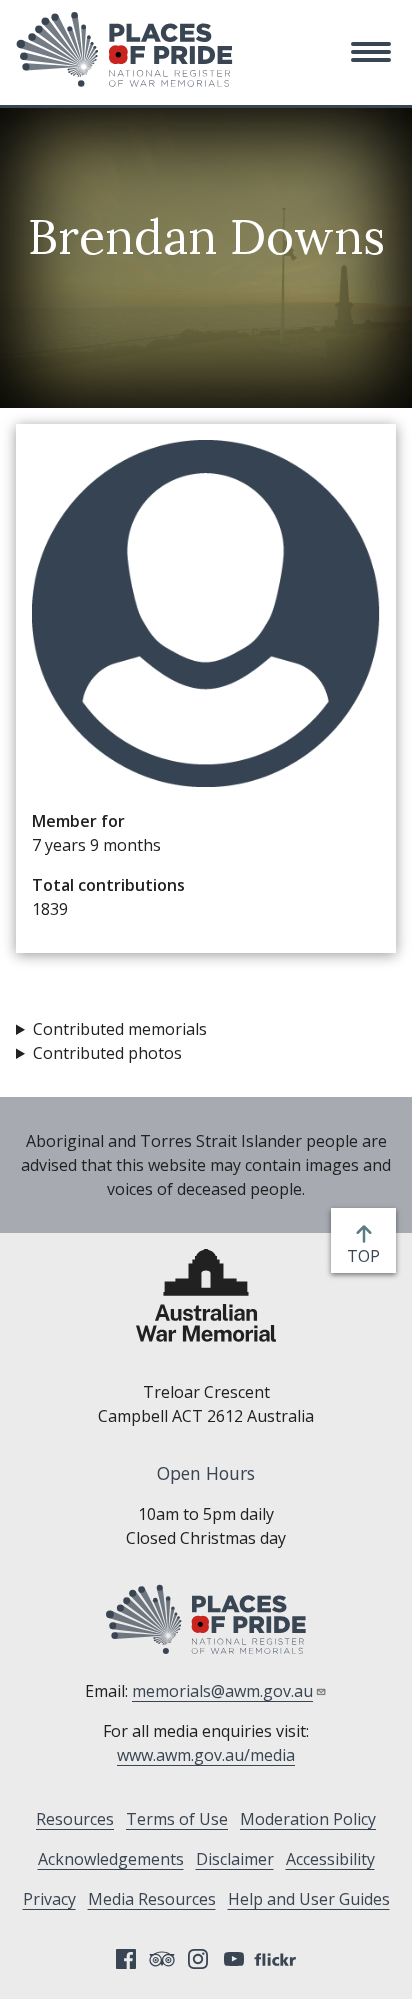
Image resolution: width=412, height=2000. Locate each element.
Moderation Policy (308, 1819)
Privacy (49, 1899)
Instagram (198, 1959)
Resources (75, 1819)
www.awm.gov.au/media (206, 1755)
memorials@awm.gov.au (222, 1691)
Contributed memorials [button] (120, 1029)
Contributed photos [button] (107, 1053)
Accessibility (330, 1859)
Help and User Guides (309, 1899)
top (367, 1256)
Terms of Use (177, 1819)
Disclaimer (235, 1859)
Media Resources (152, 1899)
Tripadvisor (162, 1959)
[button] (371, 52)
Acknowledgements (111, 1859)
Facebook (126, 1959)
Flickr (278, 1959)
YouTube (234, 1959)
